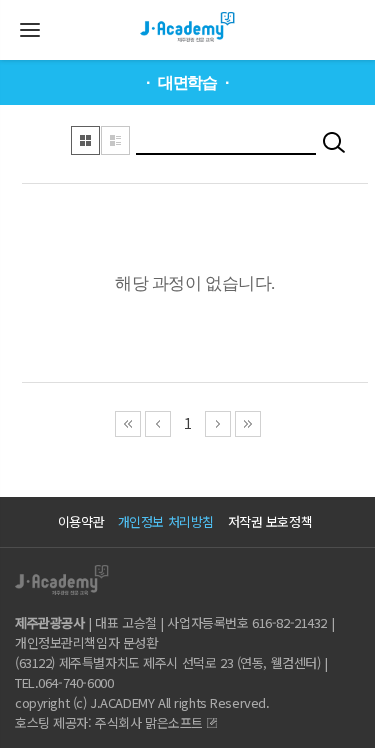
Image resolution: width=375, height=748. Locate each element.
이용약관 (81, 521)
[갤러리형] (86, 140)
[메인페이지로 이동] (188, 17)
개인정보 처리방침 (166, 521)
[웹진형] (116, 140)
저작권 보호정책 (270, 521)
